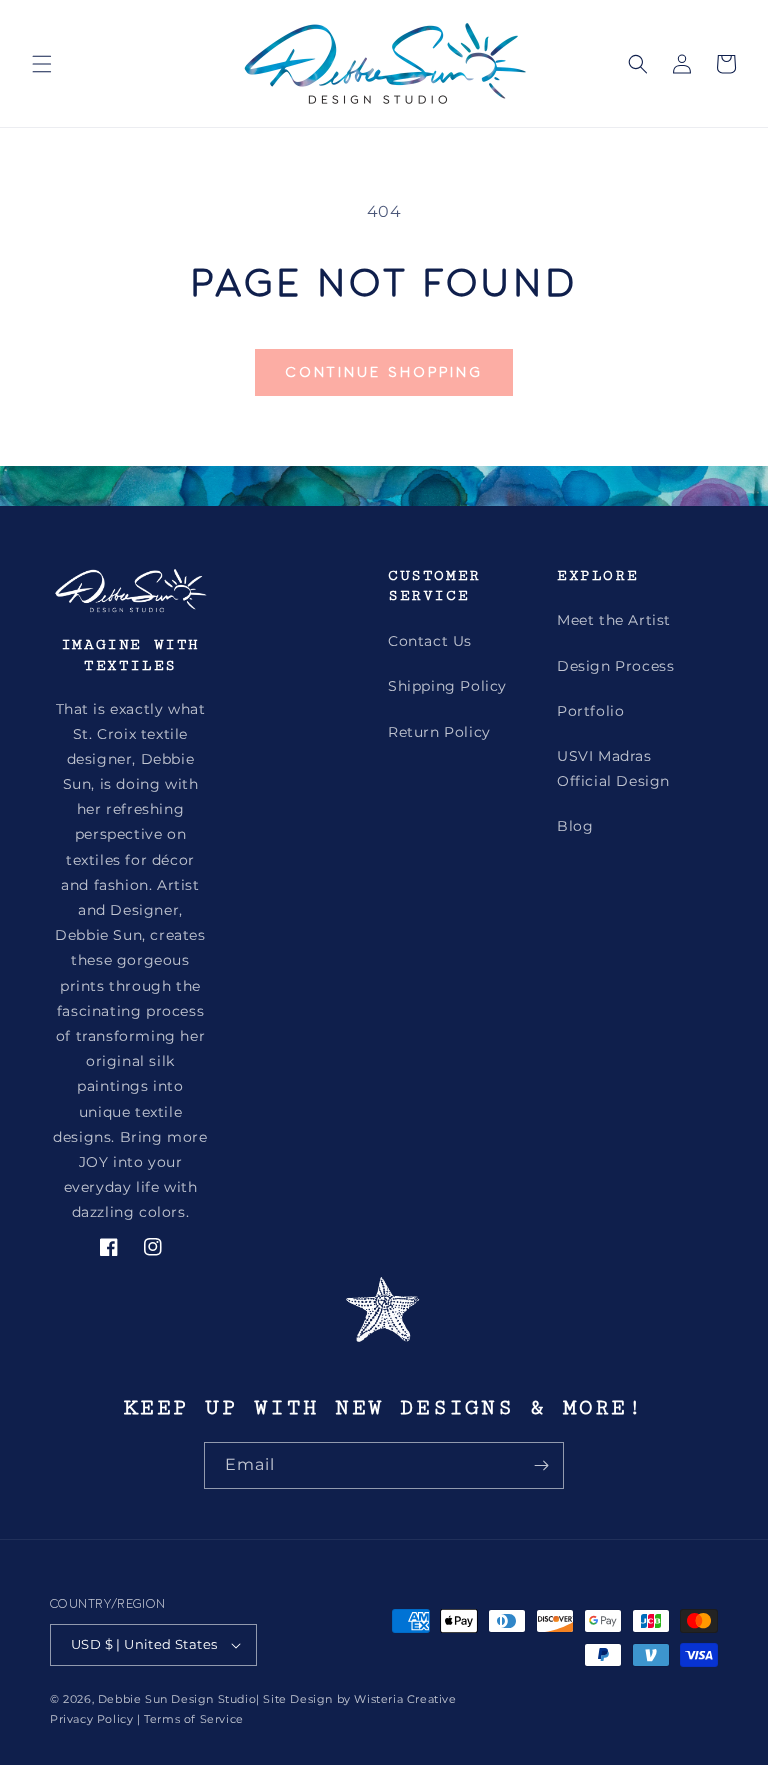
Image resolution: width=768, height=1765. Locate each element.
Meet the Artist (614, 620)
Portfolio (590, 711)
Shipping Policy (447, 686)
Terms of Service (194, 1719)
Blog (575, 826)
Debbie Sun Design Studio (177, 1699)
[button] (42, 64)
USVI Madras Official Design (613, 768)
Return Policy (439, 732)
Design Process (615, 666)
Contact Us (430, 641)
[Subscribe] (541, 1465)
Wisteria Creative (405, 1699)
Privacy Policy (91, 1719)
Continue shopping (384, 372)
